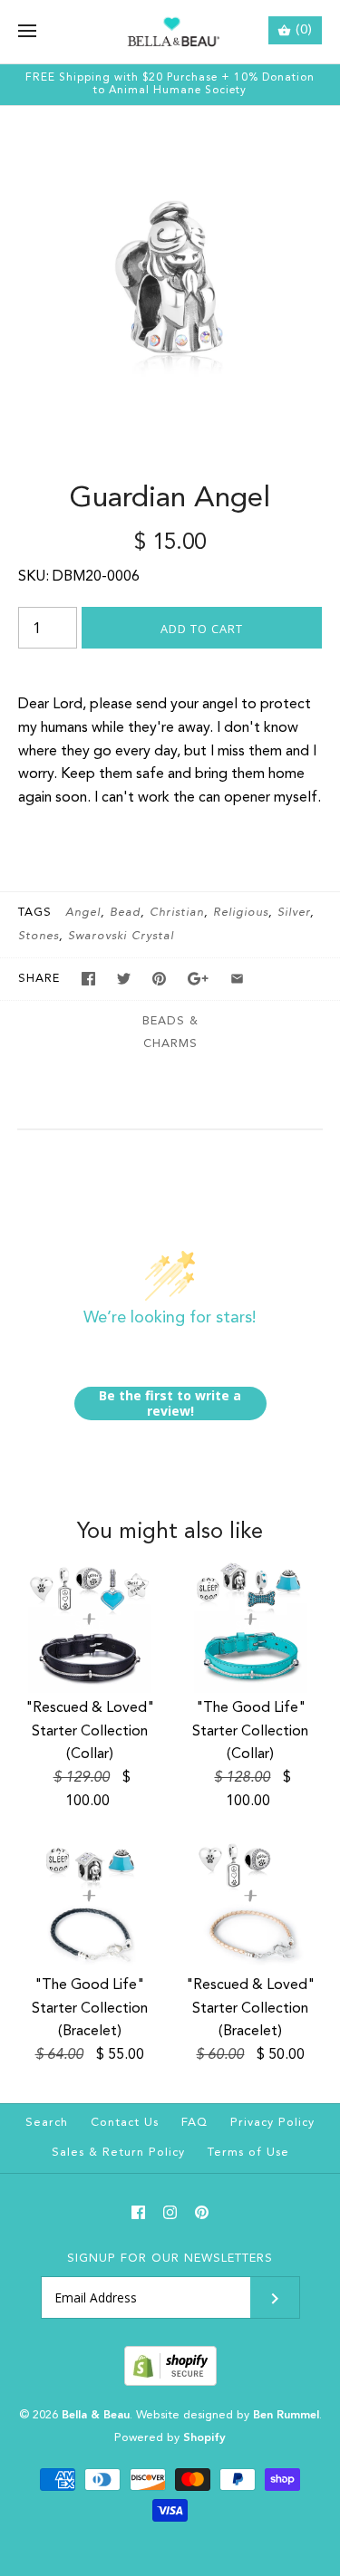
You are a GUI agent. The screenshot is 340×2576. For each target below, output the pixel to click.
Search (47, 2123)
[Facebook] (138, 2212)
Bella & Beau (96, 2415)
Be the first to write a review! (170, 1403)
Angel (83, 913)
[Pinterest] (202, 2212)
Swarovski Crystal (121, 936)
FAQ (194, 2123)
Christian (177, 913)
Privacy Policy (272, 2123)
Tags (35, 913)
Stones (39, 936)
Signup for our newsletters (170, 2259)
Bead (125, 913)
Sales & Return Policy (118, 2153)
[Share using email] (237, 979)
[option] (170, 276)
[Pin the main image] (159, 979)
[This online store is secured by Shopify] (170, 2383)
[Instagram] (170, 2212)
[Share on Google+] (198, 979)
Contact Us (125, 2123)
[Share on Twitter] (124, 979)
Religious (241, 913)
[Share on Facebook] (88, 979)
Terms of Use (248, 2153)
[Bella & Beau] (170, 32)
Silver (294, 913)
